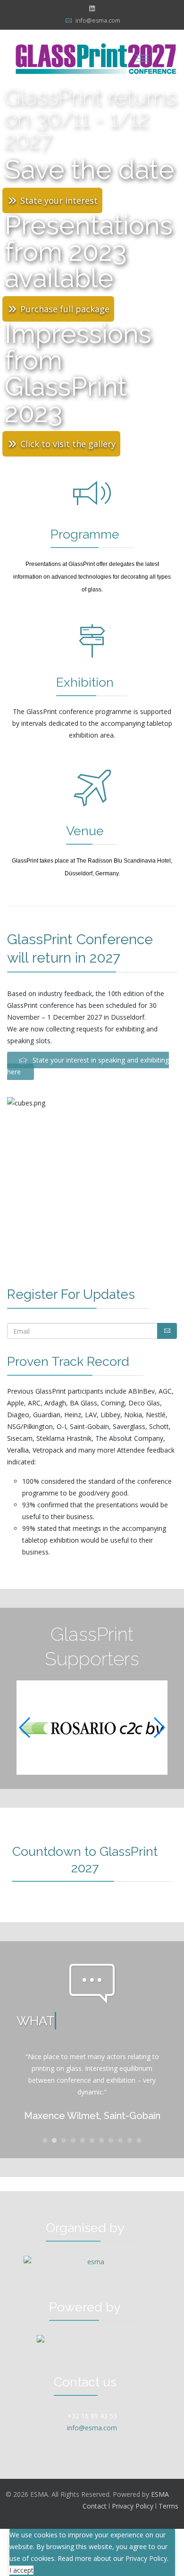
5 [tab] (83, 2143)
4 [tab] (73, 2143)
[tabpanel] (92, 2088)
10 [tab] (130, 2143)
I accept (21, 2570)
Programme (85, 534)
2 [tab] (54, 2143)
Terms (168, 2506)
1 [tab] (45, 2143)
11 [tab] (139, 2143)
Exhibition (85, 682)
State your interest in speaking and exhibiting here (88, 1066)
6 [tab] (92, 2143)
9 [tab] (120, 2143)
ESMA (160, 2494)
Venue (85, 831)
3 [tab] (64, 2143)
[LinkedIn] (92, 8)
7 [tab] (101, 2143)
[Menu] (142, 58)
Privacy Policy (133, 2506)
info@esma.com (98, 21)
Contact (95, 2506)
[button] (159, 1728)
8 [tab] (111, 2143)
